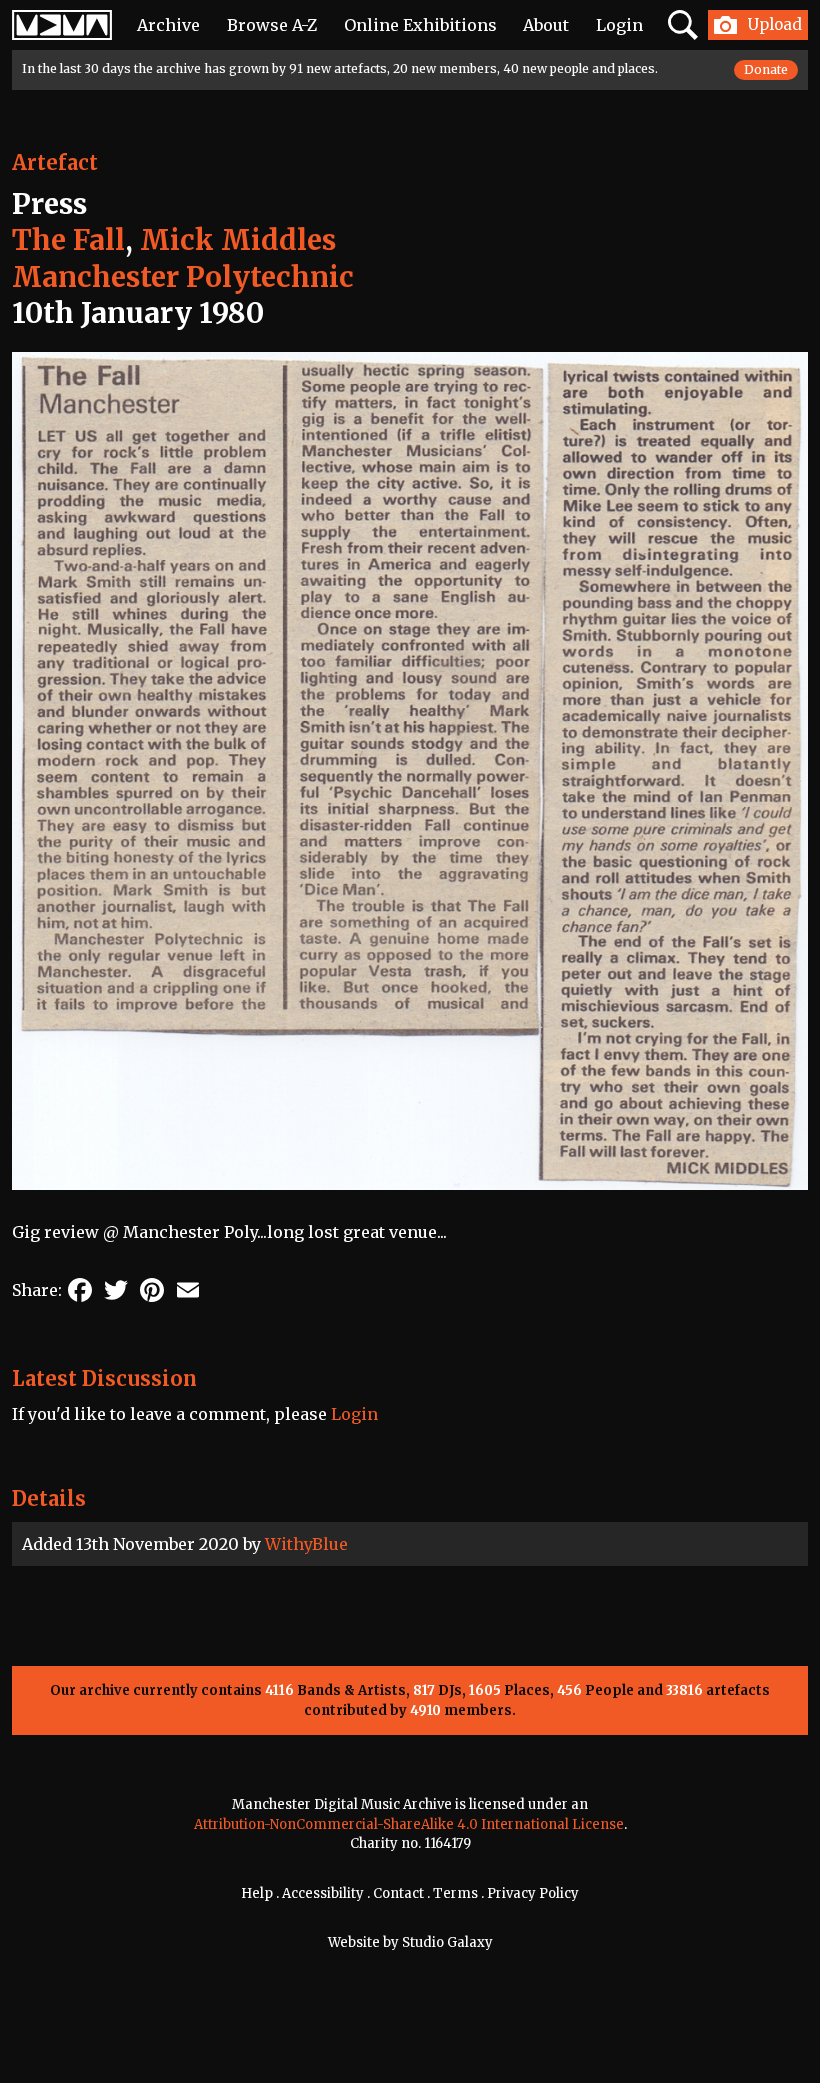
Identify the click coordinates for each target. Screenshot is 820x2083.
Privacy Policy (533, 1893)
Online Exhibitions (420, 25)
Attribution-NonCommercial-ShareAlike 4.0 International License (409, 1824)
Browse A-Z (272, 25)
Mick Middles (238, 240)
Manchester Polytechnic (183, 277)
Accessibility (323, 1893)
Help (257, 1893)
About (546, 25)
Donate (766, 69)
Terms (455, 1893)
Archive (168, 25)
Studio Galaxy (447, 1942)
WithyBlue (306, 1544)
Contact (398, 1893)
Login (619, 25)
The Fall (68, 240)
